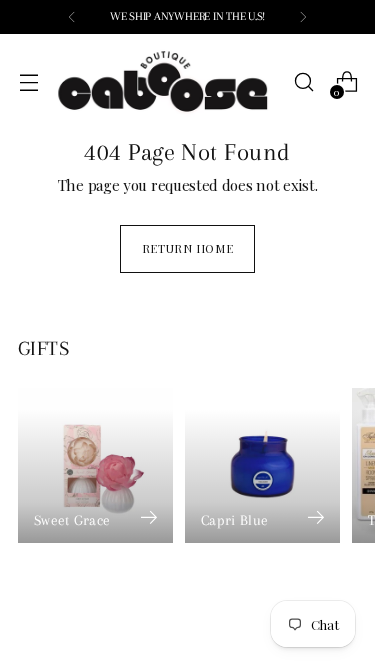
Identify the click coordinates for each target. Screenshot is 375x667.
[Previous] (72, 17)
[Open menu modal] (28, 82)
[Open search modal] (303, 82)
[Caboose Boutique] (166, 82)
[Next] (303, 17)
